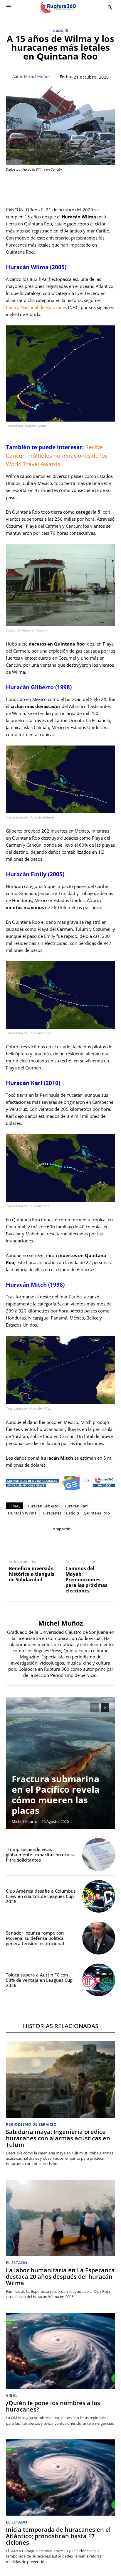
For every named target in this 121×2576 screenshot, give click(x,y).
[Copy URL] (87, 1541)
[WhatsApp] (47, 1541)
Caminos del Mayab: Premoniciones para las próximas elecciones (86, 1580)
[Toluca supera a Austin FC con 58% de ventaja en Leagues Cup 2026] (99, 1980)
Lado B (60, 31)
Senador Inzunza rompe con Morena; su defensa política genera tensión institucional (35, 1938)
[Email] (60, 1541)
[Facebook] (20, 1541)
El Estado (17, 2263)
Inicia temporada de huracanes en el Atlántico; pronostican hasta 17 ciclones (58, 2536)
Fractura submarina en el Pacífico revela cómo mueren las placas (56, 1795)
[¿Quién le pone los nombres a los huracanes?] (60, 2351)
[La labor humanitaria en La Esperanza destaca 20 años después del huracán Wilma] (60, 2218)
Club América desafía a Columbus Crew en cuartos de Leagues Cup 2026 (41, 1896)
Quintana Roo (97, 1513)
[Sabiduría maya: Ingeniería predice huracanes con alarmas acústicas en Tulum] (60, 2079)
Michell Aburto (25, 1821)
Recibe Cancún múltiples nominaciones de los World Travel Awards (57, 456)
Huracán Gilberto (43, 1506)
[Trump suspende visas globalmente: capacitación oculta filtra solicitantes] (99, 1855)
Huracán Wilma (22, 1513)
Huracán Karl (76, 1506)
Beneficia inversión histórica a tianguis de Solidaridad (32, 1574)
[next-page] (105, 1708)
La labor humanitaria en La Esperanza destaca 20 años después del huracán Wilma (60, 2277)
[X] (33, 1541)
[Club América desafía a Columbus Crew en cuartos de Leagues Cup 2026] (99, 1896)
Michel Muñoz (37, 77)
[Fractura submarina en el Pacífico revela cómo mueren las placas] (60, 1763)
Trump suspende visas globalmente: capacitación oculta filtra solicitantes (40, 1855)
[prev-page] (94, 1708)
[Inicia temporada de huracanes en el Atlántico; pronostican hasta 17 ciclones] (60, 2477)
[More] (101, 1541)
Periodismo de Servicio (31, 2124)
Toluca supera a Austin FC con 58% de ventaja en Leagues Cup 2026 (39, 1980)
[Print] (74, 1541)
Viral (12, 2396)
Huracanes (52, 1513)
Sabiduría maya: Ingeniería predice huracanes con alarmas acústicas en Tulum (58, 2138)
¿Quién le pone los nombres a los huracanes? (53, 2406)
